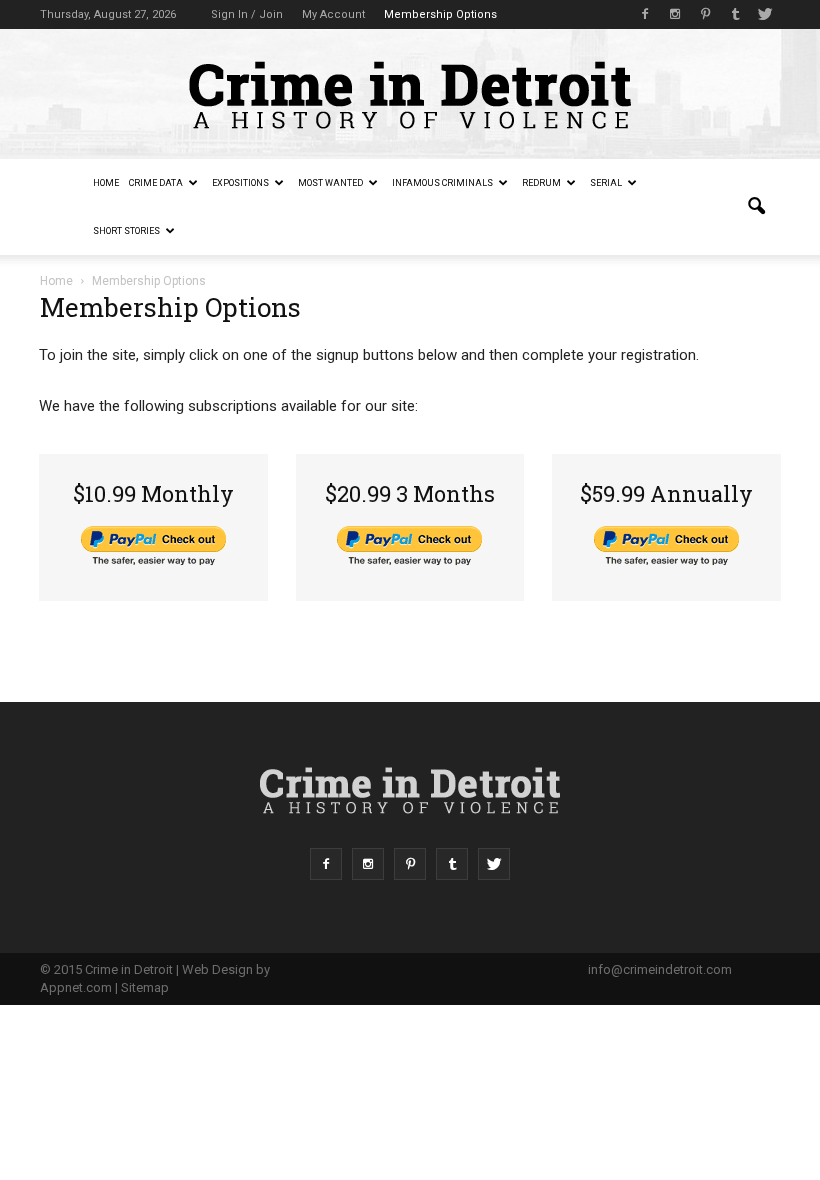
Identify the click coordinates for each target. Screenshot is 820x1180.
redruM (541, 183)
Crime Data (156, 183)
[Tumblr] (735, 14)
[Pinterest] (705, 14)
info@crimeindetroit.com (660, 969)
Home (106, 183)
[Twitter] (765, 14)
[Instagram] (675, 14)
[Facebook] (645, 14)
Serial (606, 183)
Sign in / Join (247, 14)
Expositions (240, 183)
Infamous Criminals (442, 183)
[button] (756, 207)
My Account (333, 14)
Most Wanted (330, 183)
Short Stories (126, 231)
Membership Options (440, 14)
